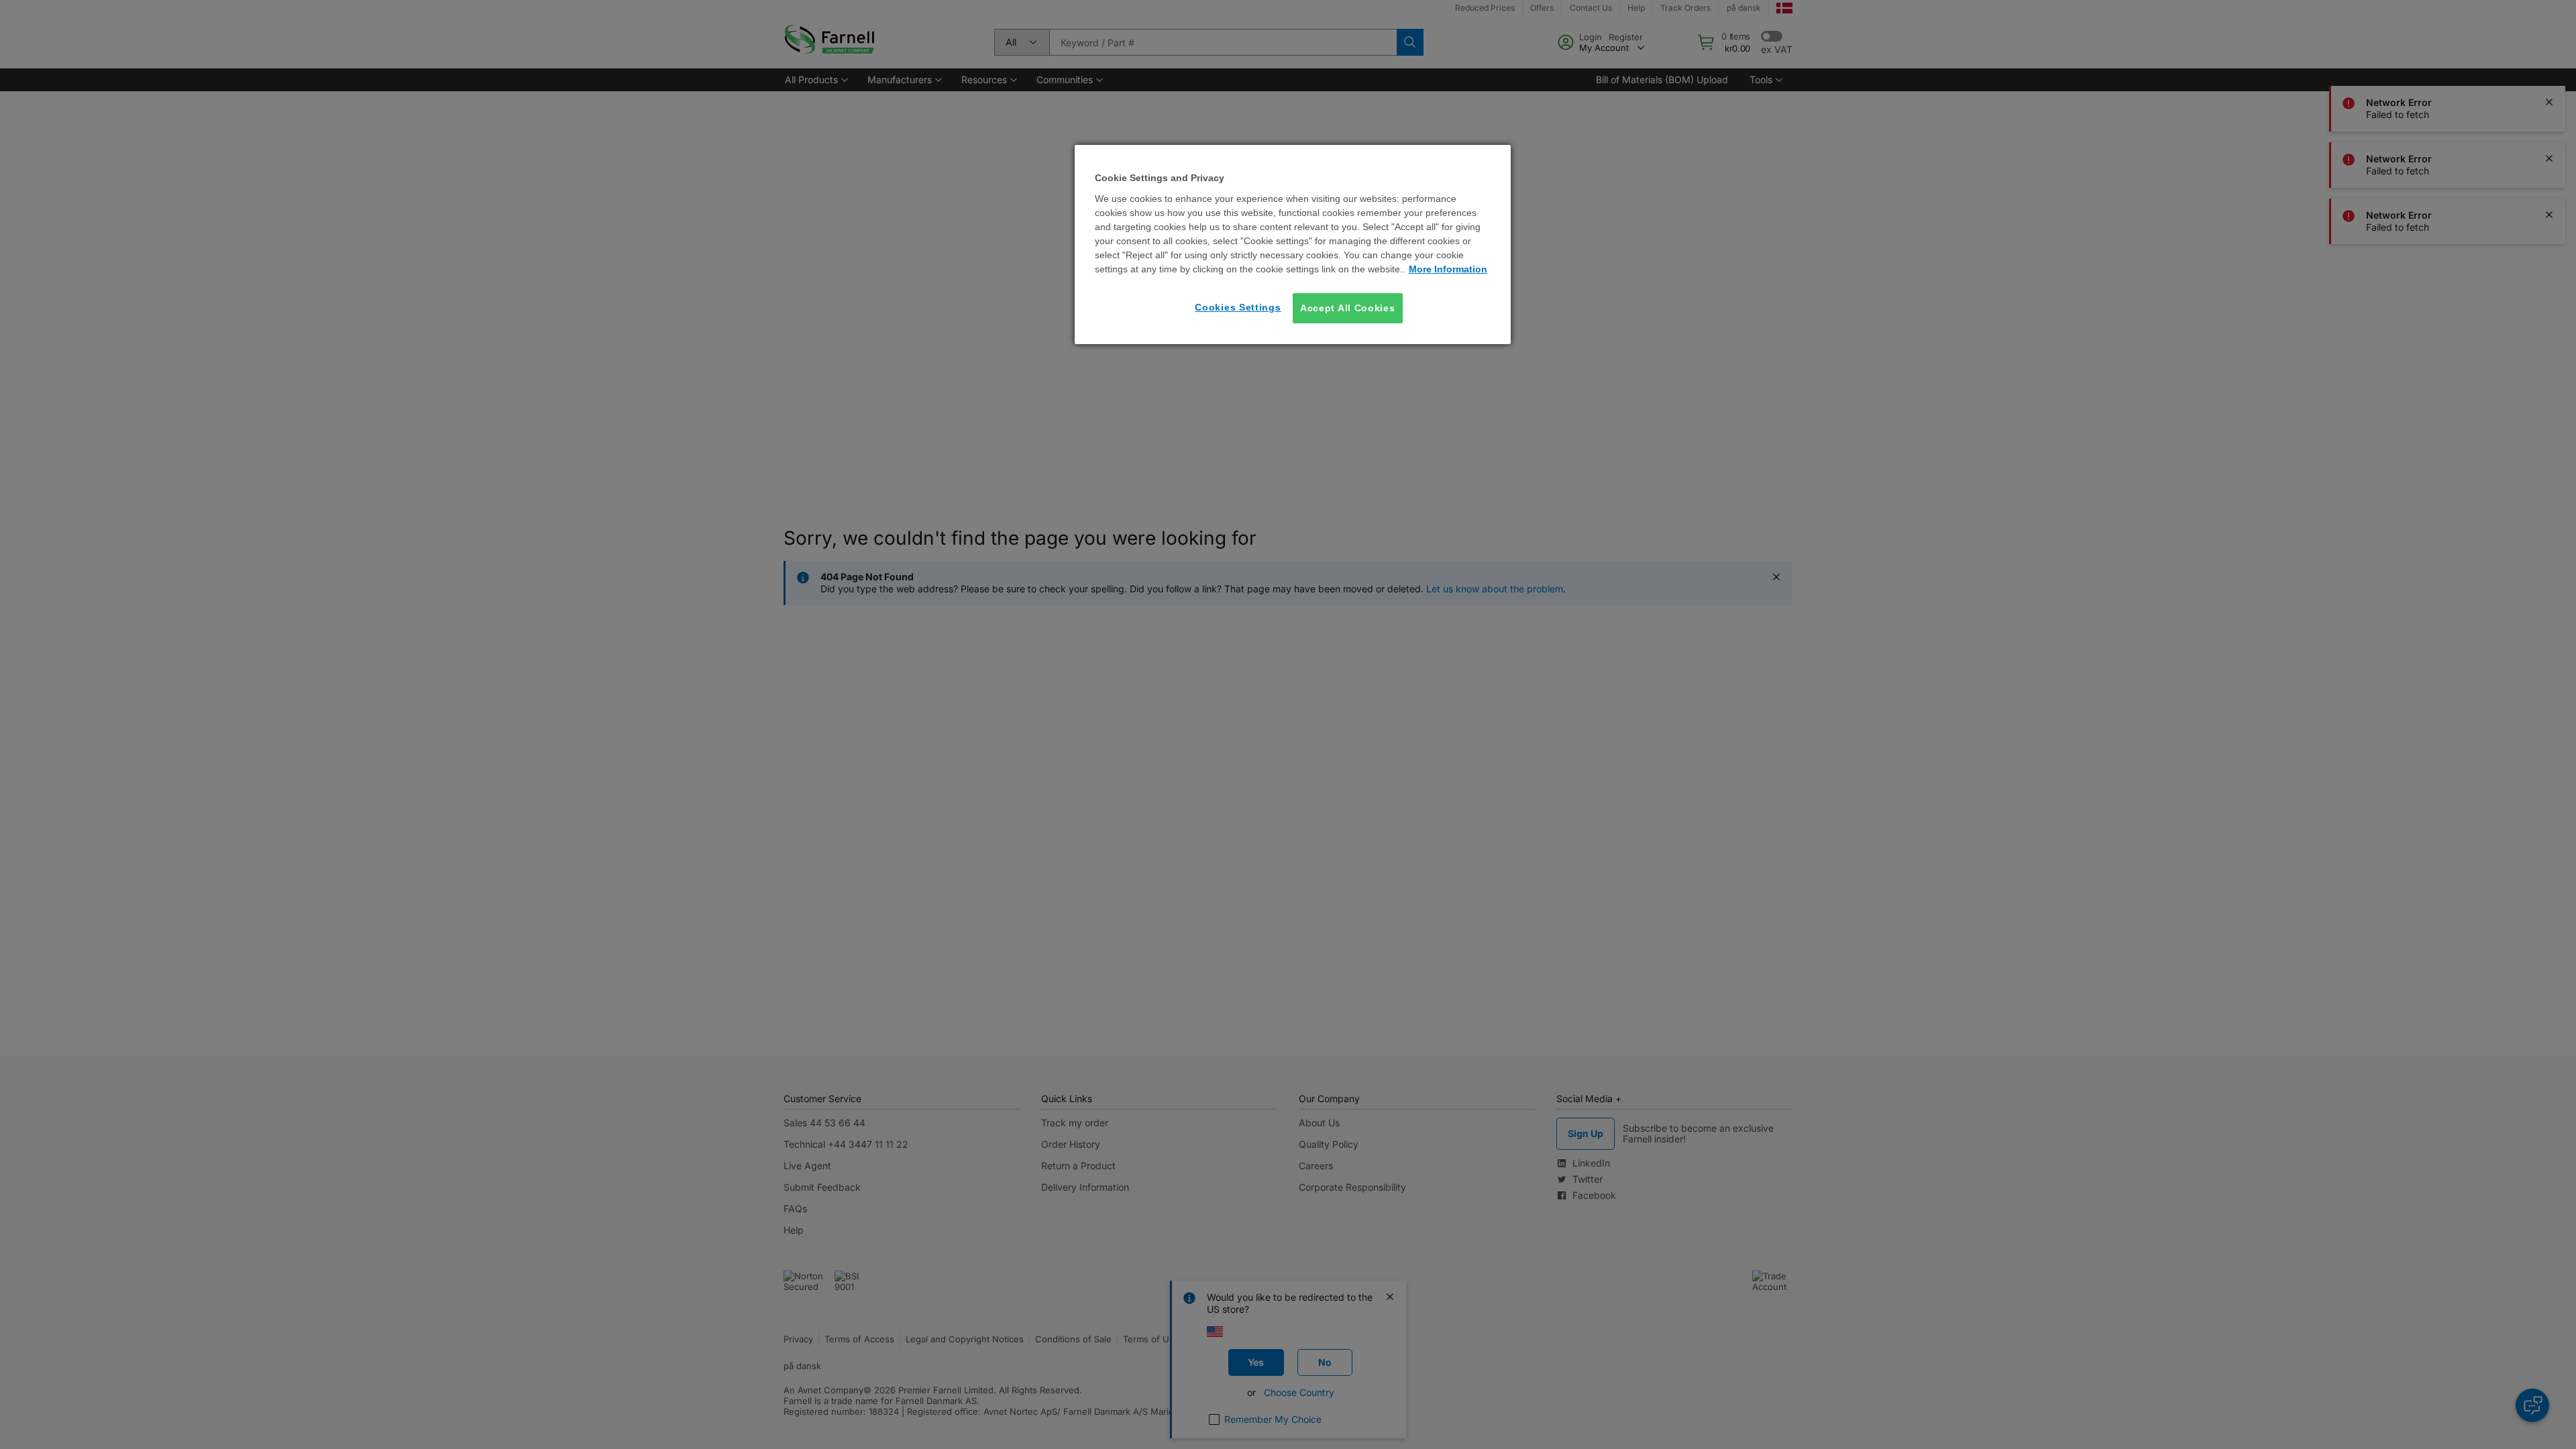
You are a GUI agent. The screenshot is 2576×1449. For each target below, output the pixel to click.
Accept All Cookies (1348, 308)
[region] (1293, 245)
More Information (1448, 269)
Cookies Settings (1238, 307)
